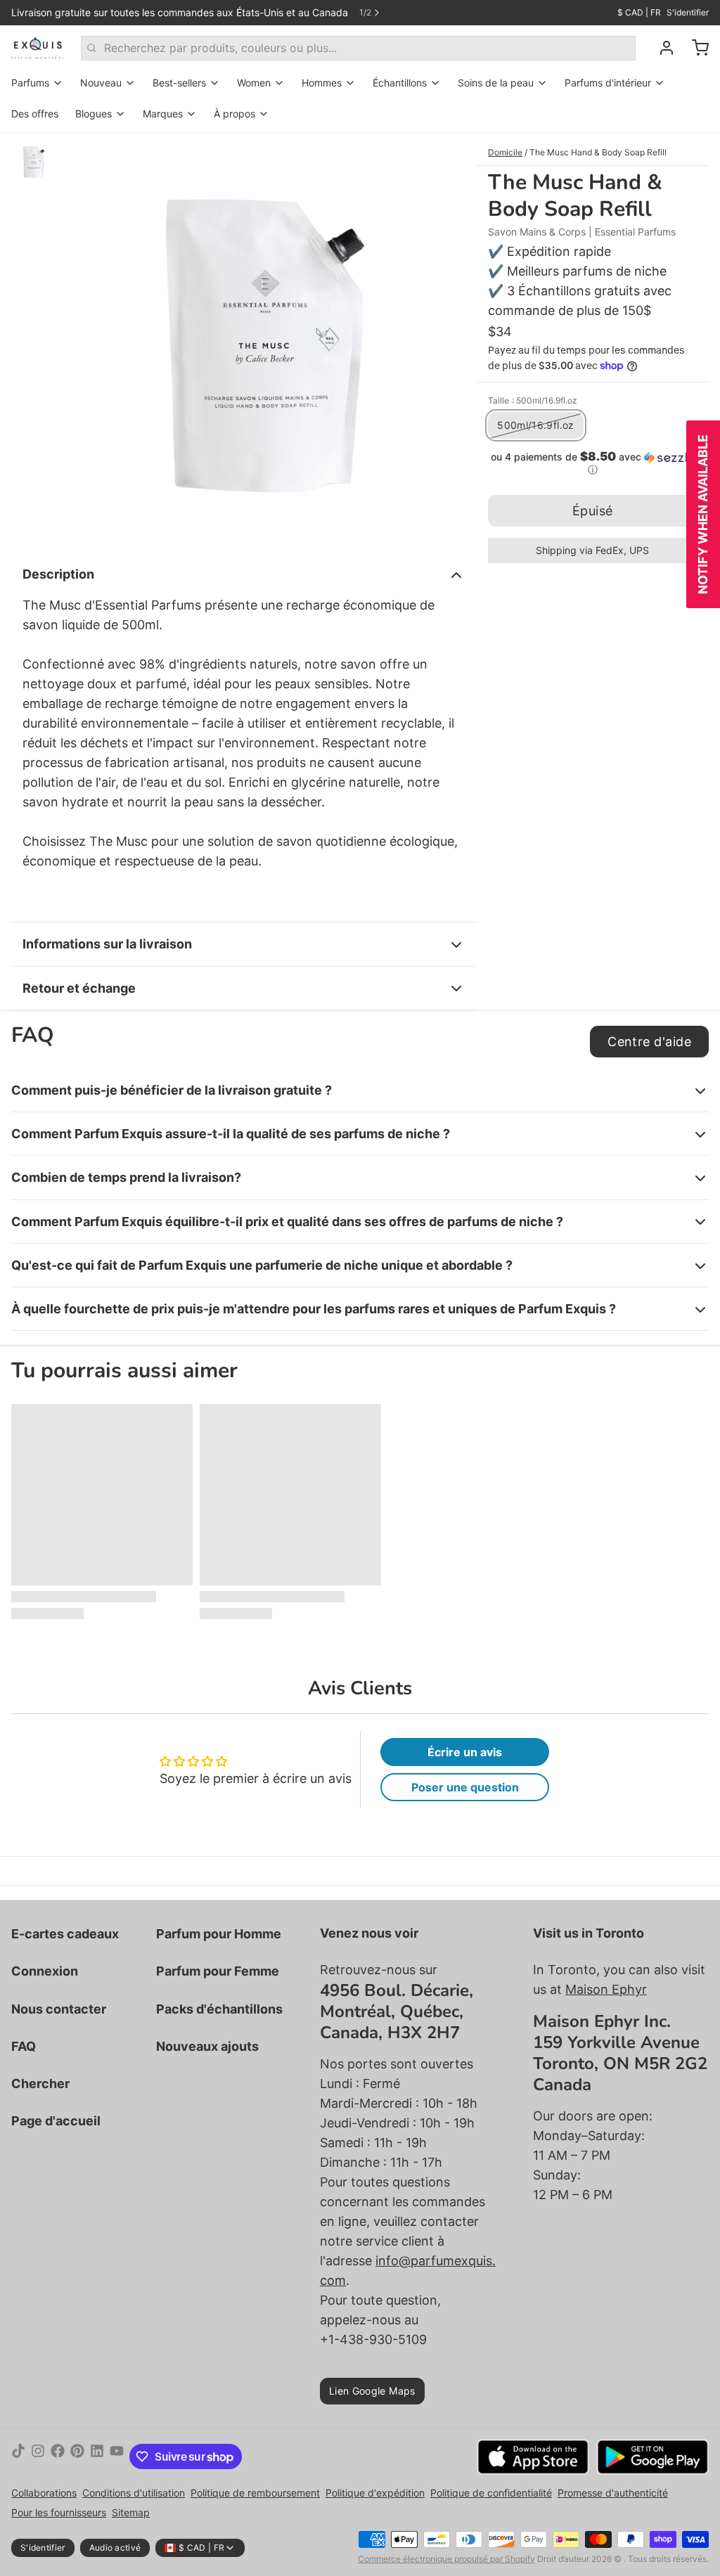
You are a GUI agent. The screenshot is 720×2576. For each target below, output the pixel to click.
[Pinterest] (77, 2456)
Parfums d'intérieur (608, 83)
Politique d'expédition (375, 2493)
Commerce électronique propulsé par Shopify (446, 2559)
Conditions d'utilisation (134, 2493)
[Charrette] (695, 48)
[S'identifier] (661, 48)
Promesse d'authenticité (613, 2493)
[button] (592, 463)
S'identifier (688, 12)
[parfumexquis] (38, 48)
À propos (234, 114)
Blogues (94, 114)
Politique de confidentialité (491, 2493)
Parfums (30, 83)
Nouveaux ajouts (207, 2046)
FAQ (24, 2046)
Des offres (35, 114)
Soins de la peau (496, 83)
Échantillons (400, 83)
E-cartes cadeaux (65, 1934)
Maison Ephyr (606, 1989)
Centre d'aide (649, 1042)
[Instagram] (38, 2456)
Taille (533, 400)
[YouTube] (117, 2456)
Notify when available (703, 514)
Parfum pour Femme (218, 1971)
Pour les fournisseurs (59, 2512)
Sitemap (131, 2512)
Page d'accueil (56, 2121)
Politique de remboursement (255, 2493)
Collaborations (44, 2493)
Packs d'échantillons (219, 2009)
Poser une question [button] (465, 1787)
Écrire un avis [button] (465, 1752)
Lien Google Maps (372, 2391)
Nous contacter (59, 2009)
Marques (163, 114)
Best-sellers (179, 83)
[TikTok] (18, 2456)
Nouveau (101, 83)
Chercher (40, 2084)
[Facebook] (58, 2456)
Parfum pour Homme (219, 1934)
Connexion (45, 1971)
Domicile (505, 152)
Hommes (322, 83)
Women (254, 83)
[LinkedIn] (97, 2456)
